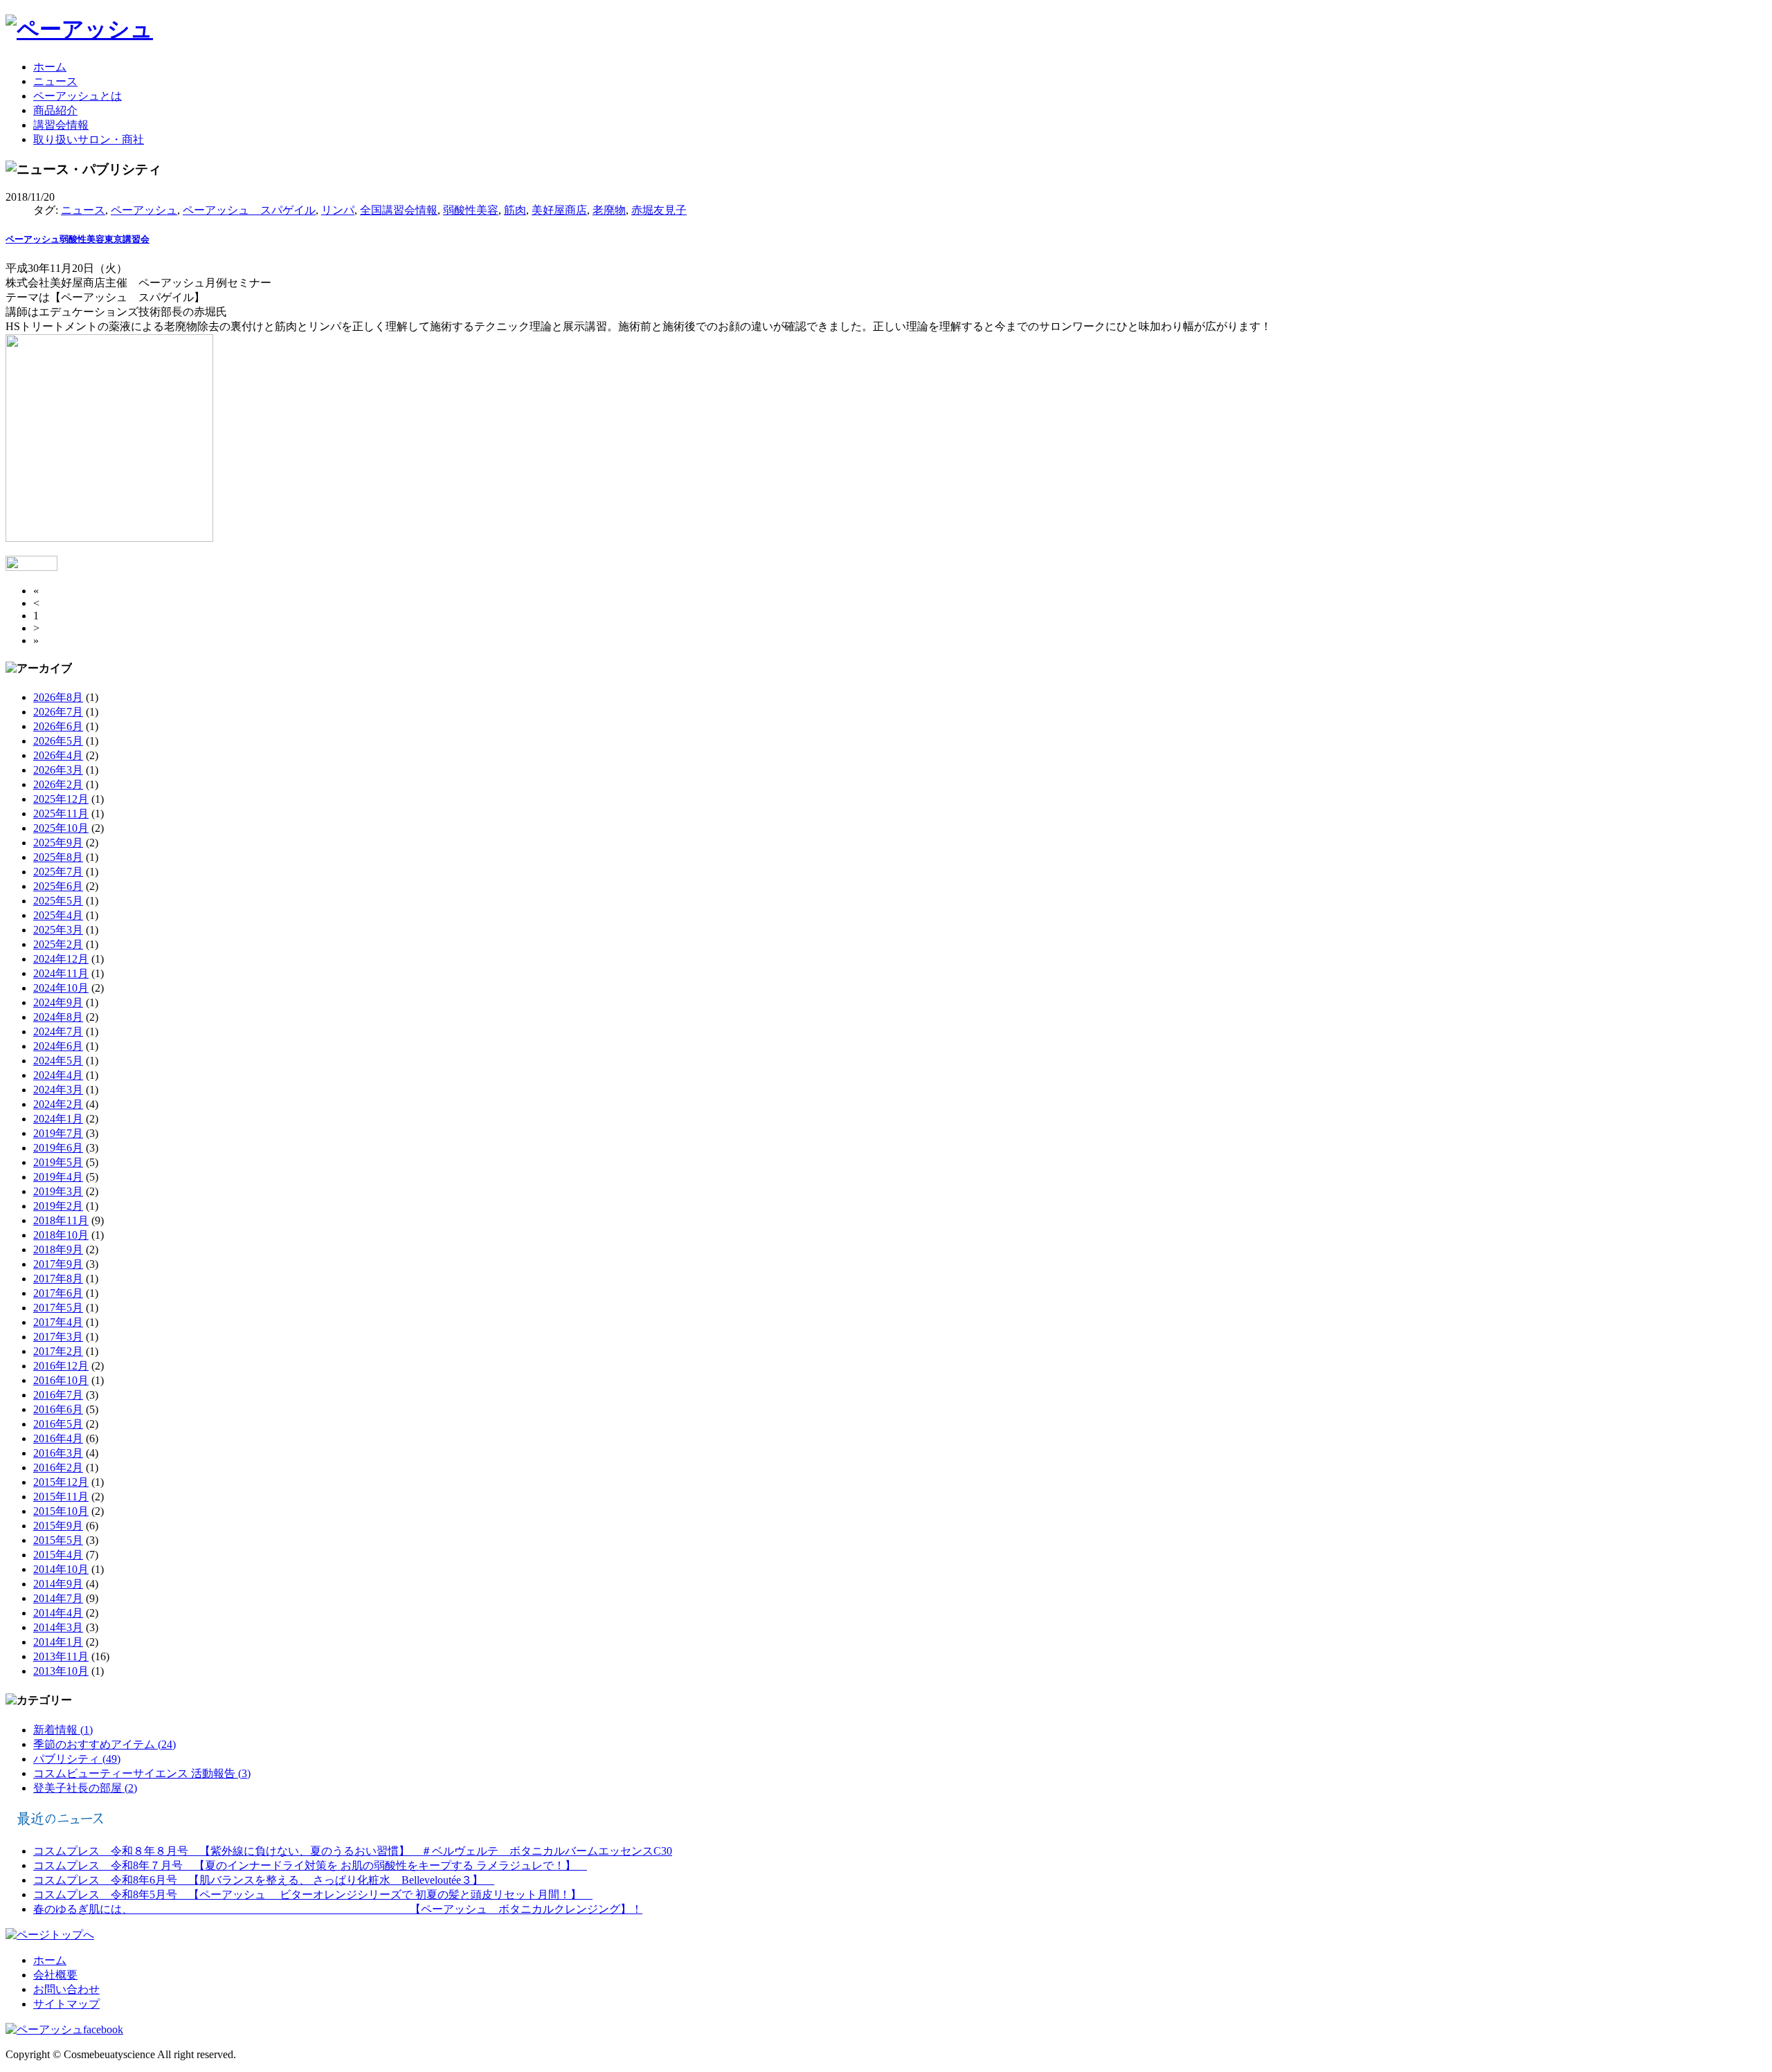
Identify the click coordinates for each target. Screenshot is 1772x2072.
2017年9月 (58, 1264)
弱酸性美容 (471, 210)
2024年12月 (61, 959)
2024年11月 (61, 973)
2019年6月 (58, 1148)
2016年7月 (58, 1395)
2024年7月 (58, 1032)
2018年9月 (58, 1249)
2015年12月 (61, 1482)
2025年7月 (58, 872)
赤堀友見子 (659, 210)
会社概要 (55, 1975)
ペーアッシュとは (78, 96)
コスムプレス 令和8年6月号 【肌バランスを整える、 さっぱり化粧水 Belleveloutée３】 (264, 1880)
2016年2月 (58, 1467)
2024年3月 (58, 1090)
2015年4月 (58, 1555)
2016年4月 (58, 1438)
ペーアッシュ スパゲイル (249, 210)
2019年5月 (58, 1162)
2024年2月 (58, 1104)
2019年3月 (58, 1191)
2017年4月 (58, 1322)
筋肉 (515, 210)
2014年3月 (58, 1627)
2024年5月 (58, 1061)
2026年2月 (58, 784)
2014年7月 (58, 1598)
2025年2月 (58, 944)
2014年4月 (58, 1613)
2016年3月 (58, 1453)
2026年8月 (58, 697)
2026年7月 (58, 712)
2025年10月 (61, 828)
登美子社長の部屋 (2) (85, 1788)
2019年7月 (58, 1133)
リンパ (338, 210)
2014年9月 (58, 1584)
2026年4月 (58, 755)
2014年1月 (58, 1642)
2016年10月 (61, 1380)
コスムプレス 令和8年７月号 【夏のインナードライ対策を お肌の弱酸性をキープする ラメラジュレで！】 (310, 1865)
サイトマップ (66, 2004)
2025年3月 (58, 930)
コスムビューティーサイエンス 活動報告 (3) (142, 1773)
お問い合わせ (66, 1989)
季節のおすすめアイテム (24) (105, 1744)
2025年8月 (58, 857)
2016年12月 (61, 1366)
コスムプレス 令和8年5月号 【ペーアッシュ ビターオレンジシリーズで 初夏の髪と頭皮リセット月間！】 (313, 1894)
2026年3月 (58, 770)
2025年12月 (61, 799)
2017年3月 (58, 1337)
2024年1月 (58, 1119)
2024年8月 (58, 1017)
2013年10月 (61, 1671)
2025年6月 (58, 886)
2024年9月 (58, 1002)
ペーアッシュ (144, 210)
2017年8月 (58, 1279)
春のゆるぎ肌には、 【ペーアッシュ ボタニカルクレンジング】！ (338, 1909)
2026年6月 (58, 726)
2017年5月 (58, 1308)
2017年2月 (58, 1351)
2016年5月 (58, 1424)
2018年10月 (61, 1235)
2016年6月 (58, 1409)
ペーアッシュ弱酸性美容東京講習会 (78, 239)
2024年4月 (58, 1075)
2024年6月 (58, 1046)
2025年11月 (61, 814)
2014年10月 (61, 1569)
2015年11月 (61, 1497)
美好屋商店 (559, 210)
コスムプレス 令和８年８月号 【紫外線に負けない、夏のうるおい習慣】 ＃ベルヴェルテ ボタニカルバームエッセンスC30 (353, 1851)
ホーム (50, 67)
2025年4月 (58, 915)
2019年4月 (58, 1177)
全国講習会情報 (399, 210)
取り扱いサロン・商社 (89, 139)
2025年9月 (58, 843)
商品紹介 (55, 110)
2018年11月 (61, 1220)
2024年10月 (61, 988)
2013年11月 (61, 1656)
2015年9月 (58, 1526)
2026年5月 (58, 741)
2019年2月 (58, 1206)
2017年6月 (58, 1293)
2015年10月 (61, 1511)
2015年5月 (58, 1540)
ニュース (55, 81)
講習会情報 (61, 125)
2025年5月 (58, 901)
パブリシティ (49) (77, 1759)
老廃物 (609, 210)
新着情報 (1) (63, 1730)
